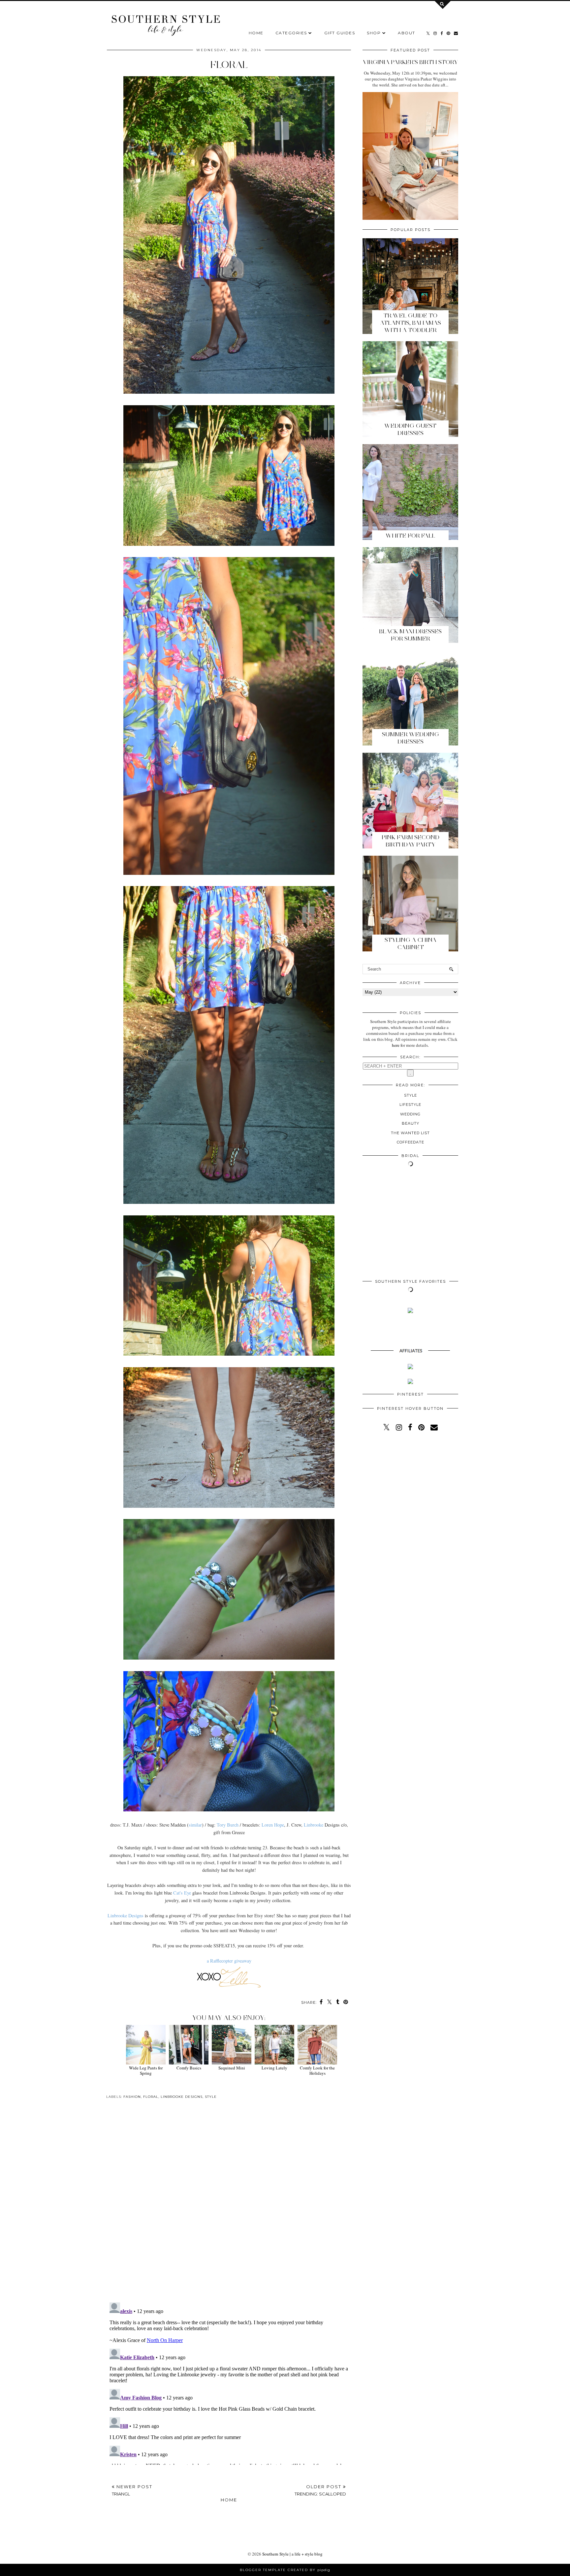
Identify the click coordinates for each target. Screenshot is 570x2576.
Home (256, 33)
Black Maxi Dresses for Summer (410, 635)
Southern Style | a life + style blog (292, 2554)
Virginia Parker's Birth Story (410, 62)
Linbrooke (314, 1825)
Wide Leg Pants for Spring (146, 2070)
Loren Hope (273, 1825)
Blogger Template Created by (285, 2570)
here (396, 1045)
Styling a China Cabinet (411, 943)
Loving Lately (274, 2068)
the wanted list (410, 1133)
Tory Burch (228, 1825)
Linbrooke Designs (126, 1915)
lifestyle (410, 1105)
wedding (410, 1114)
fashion (132, 2097)
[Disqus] (229, 2206)
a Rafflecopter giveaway (229, 1961)
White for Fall (410, 536)
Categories (291, 33)
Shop (374, 33)
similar (195, 1825)
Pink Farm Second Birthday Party (411, 841)
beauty (411, 1123)
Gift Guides (340, 33)
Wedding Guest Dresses (410, 429)
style (211, 2097)
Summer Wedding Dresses (411, 738)
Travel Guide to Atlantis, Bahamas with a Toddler (411, 323)
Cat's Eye (182, 1893)
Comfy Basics (189, 2068)
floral (151, 2097)
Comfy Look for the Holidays (317, 2070)
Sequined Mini (232, 2068)
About (407, 33)
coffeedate (411, 1142)
